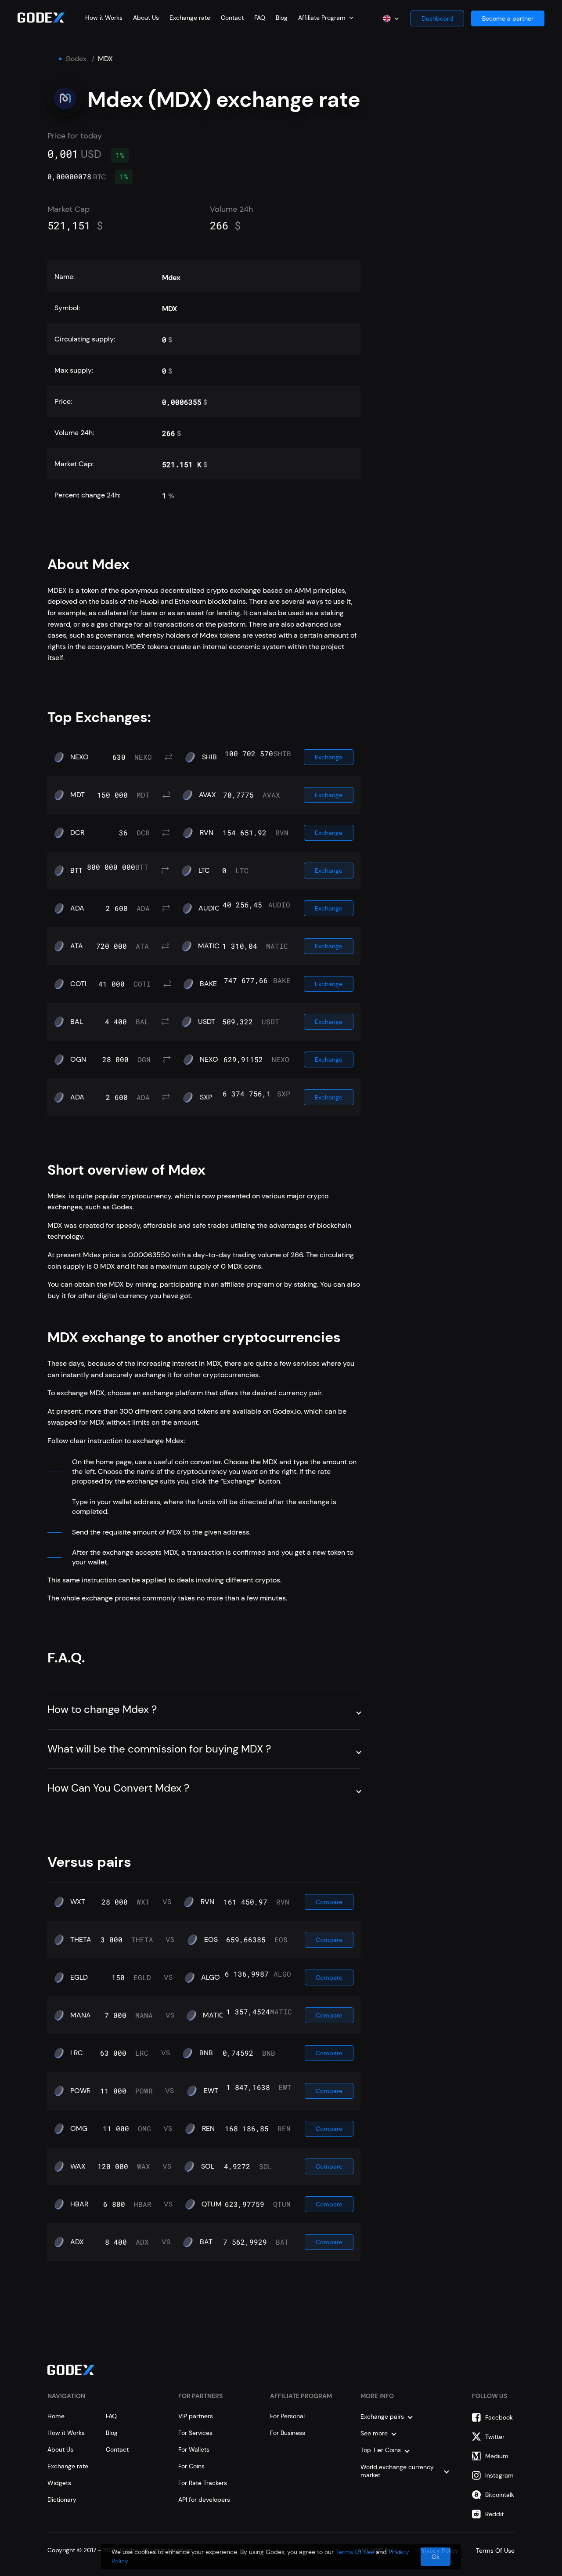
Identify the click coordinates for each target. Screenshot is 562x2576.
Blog (282, 18)
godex (76, 59)
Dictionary (62, 2500)
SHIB (209, 757)
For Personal (287, 2416)
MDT (77, 795)
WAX (78, 2166)
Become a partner (508, 18)
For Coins (191, 2466)
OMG (79, 2129)
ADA (77, 908)
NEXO (79, 757)
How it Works (104, 18)
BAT (206, 2242)
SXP (206, 1097)
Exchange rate (190, 18)
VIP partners (196, 2416)
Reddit (494, 2514)
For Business (288, 2433)
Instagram (499, 2475)
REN (208, 2129)
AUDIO (209, 908)
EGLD (79, 1977)
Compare (329, 1902)
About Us (146, 18)
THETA (81, 1940)
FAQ (260, 18)
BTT (76, 871)
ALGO (211, 1977)
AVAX (207, 795)
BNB (206, 2053)
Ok (436, 2557)
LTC (204, 871)
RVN (207, 833)
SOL (208, 2166)
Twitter (495, 2437)
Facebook (499, 2417)
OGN (78, 1059)
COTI (78, 984)
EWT (211, 2091)
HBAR (79, 2204)
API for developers (204, 2500)
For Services (195, 2433)
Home (56, 2416)
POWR (80, 2091)
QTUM (212, 2204)
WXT (78, 1902)
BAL (77, 1022)
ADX (77, 2242)
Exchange (329, 757)
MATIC (209, 946)
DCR (77, 833)
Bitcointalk (500, 2495)
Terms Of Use (355, 2552)
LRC (77, 2053)
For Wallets (194, 2449)
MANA (81, 2015)
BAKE (208, 984)
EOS (211, 1940)
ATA (77, 946)
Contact (232, 18)
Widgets (59, 2483)
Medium (497, 2456)
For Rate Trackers (203, 2483)
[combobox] (326, 18)
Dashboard (437, 18)
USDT (207, 1022)
